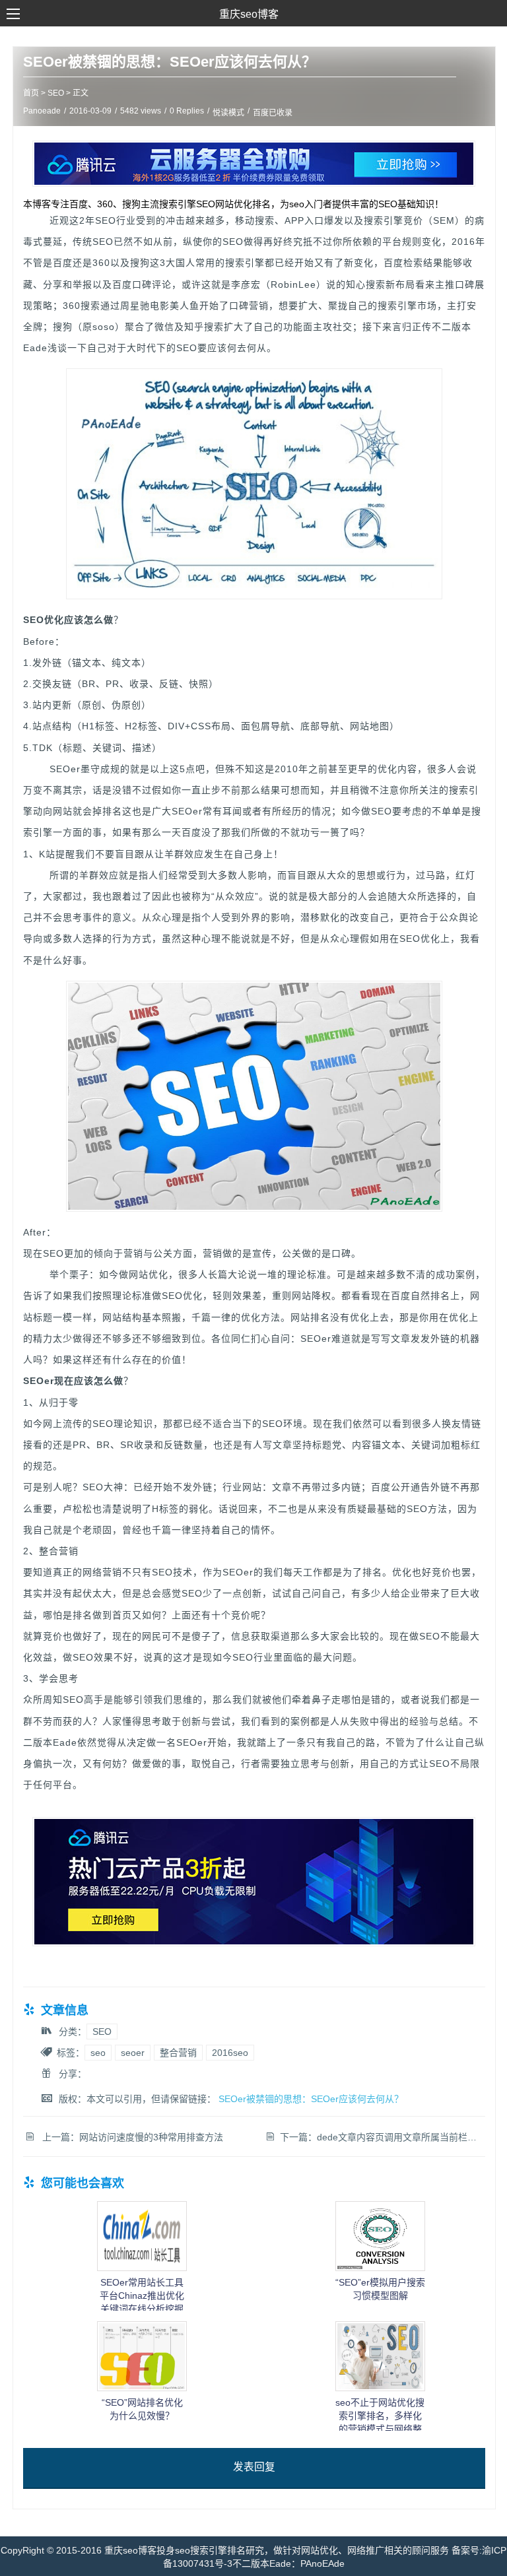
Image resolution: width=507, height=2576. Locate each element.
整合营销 (178, 2053)
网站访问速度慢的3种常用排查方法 (151, 2137)
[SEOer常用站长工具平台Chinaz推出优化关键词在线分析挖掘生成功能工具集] (142, 2268)
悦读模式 (228, 113)
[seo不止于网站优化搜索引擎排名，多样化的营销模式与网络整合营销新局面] (380, 2388)
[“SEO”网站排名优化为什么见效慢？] (142, 2388)
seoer (133, 2053)
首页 (31, 93)
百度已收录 (273, 113)
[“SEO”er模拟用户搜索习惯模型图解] (380, 2268)
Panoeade (42, 111)
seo (98, 2053)
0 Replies (187, 111)
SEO (56, 93)
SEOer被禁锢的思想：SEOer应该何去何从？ (170, 62)
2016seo (230, 2053)
